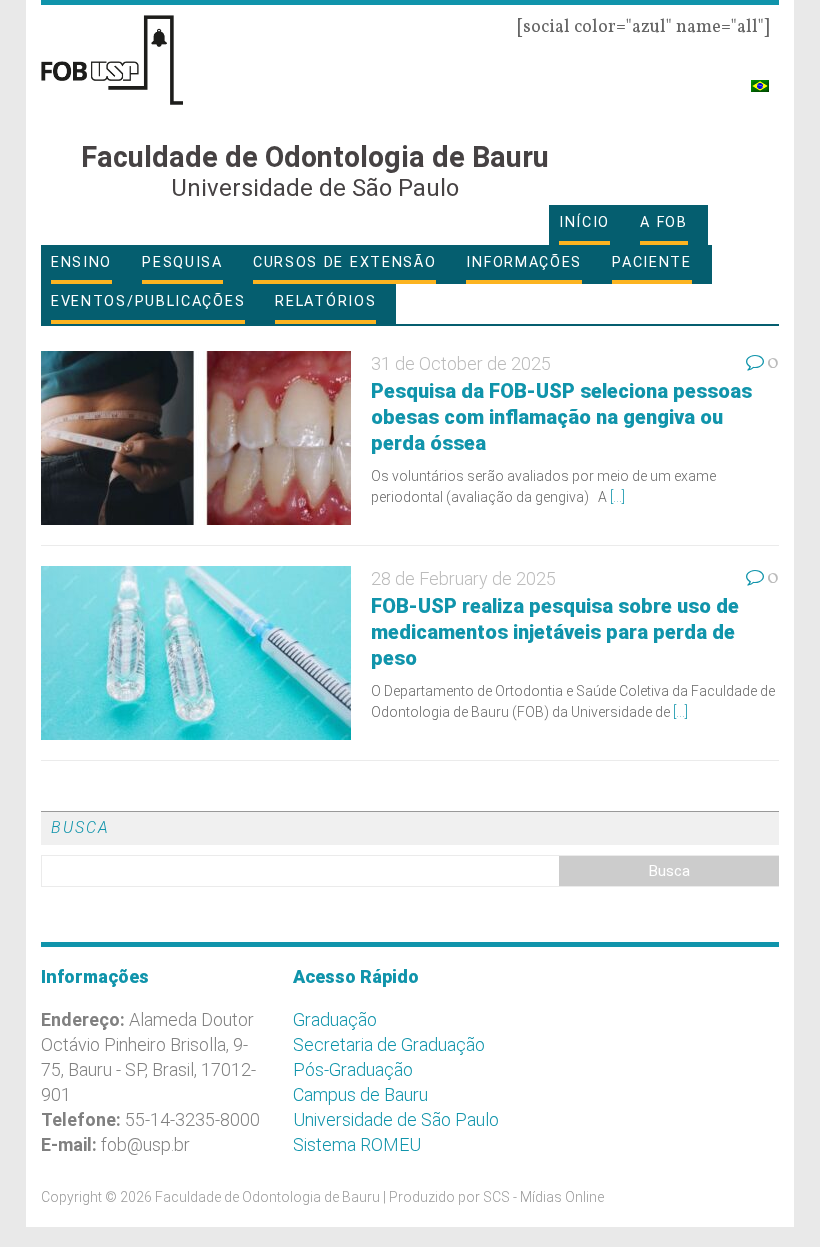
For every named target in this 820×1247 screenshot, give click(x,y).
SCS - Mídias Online (543, 1197)
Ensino (81, 262)
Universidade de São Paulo (396, 1119)
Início (584, 222)
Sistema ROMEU (357, 1144)
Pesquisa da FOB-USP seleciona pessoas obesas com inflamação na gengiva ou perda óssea (561, 417)
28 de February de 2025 (463, 578)
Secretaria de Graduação (389, 1044)
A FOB (664, 222)
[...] (617, 497)
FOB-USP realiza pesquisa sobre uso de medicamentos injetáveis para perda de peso (555, 632)
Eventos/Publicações (148, 301)
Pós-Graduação (353, 1069)
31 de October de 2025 (461, 363)
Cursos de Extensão (345, 262)
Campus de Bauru (360, 1094)
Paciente (652, 262)
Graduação (335, 1019)
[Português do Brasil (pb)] (760, 77)
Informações (524, 262)
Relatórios (325, 301)
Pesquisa (182, 262)
